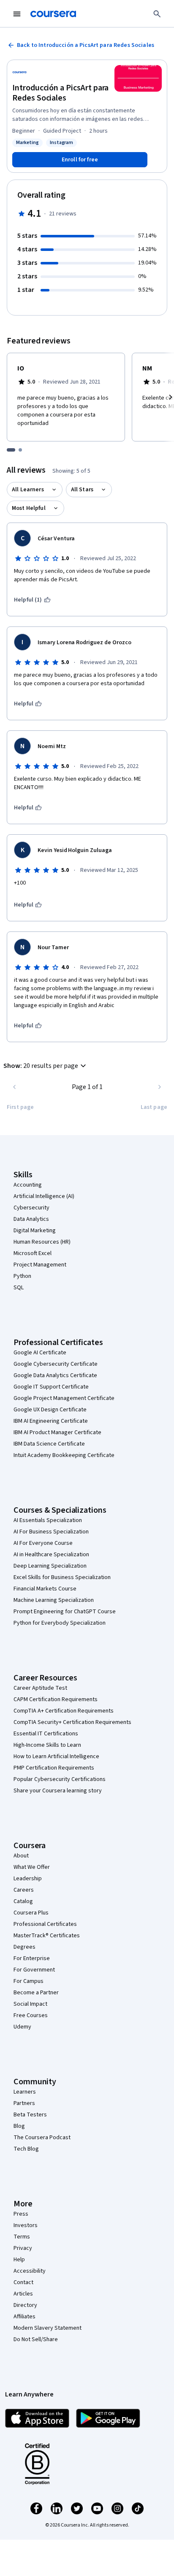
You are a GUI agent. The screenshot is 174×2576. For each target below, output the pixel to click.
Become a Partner (36, 1993)
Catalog (23, 1901)
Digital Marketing (35, 1231)
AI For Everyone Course (43, 1543)
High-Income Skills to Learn (47, 1745)
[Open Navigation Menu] (17, 14)
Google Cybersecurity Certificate (56, 1364)
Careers (24, 1890)
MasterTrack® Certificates (47, 1936)
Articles (23, 2294)
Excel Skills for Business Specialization (62, 1577)
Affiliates (24, 2317)
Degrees (24, 1947)
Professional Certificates (45, 1924)
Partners (24, 2103)
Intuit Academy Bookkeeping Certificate (64, 1455)
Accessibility (30, 2271)
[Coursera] (53, 14)
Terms (22, 2237)
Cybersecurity (31, 1208)
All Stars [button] (82, 490)
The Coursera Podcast (42, 2138)
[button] (46, 1066)
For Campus (29, 1981)
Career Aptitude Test (40, 1688)
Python (22, 1276)
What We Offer (32, 1867)
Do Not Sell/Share (36, 2339)
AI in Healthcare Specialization (51, 1555)
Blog (19, 2126)
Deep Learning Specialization (50, 1566)
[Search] (157, 14)
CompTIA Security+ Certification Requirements (72, 1722)
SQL (19, 1288)
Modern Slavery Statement (48, 2328)
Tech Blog (26, 2149)
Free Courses (31, 2015)
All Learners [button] (28, 490)
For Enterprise (32, 1958)
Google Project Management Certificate (64, 1398)
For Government (34, 1970)
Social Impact (30, 2004)
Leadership (28, 1879)
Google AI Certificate (40, 1353)
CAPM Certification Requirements (56, 1699)
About (21, 1856)
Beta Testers (30, 2115)
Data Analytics (31, 1219)
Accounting (28, 1185)
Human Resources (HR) (42, 1242)
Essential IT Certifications (46, 1734)
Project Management (40, 1265)
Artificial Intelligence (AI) (44, 1196)
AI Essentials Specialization (48, 1520)
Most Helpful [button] (29, 508)
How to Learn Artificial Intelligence (56, 1756)
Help (19, 2260)
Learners (25, 2092)
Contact (23, 2282)
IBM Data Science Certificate (49, 1444)
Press (21, 2214)
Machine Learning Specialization (54, 1600)
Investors (26, 2225)
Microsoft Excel (33, 1253)
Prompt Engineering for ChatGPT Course (65, 1612)
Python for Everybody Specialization (60, 1623)
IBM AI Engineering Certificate (51, 1421)
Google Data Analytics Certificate (55, 1375)
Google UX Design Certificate (50, 1410)
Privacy (23, 2248)
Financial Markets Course (45, 1589)
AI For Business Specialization (51, 1532)
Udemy (22, 2027)
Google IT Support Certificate (51, 1387)
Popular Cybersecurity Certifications (60, 1779)
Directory (25, 2305)
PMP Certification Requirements (54, 1768)
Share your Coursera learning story (58, 1791)
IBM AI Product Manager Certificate (57, 1432)
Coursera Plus (31, 1913)
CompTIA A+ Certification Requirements (64, 1711)
